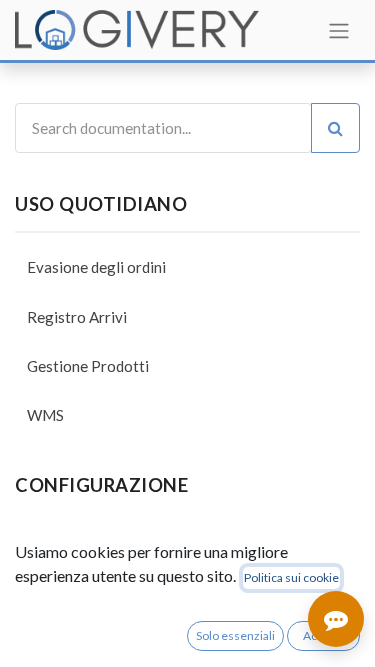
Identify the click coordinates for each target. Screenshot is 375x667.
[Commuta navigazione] (339, 30)
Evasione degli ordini (96, 267)
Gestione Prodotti (88, 366)
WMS (45, 415)
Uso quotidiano (101, 204)
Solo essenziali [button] (235, 635)
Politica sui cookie (291, 577)
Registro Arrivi (77, 317)
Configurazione (101, 485)
